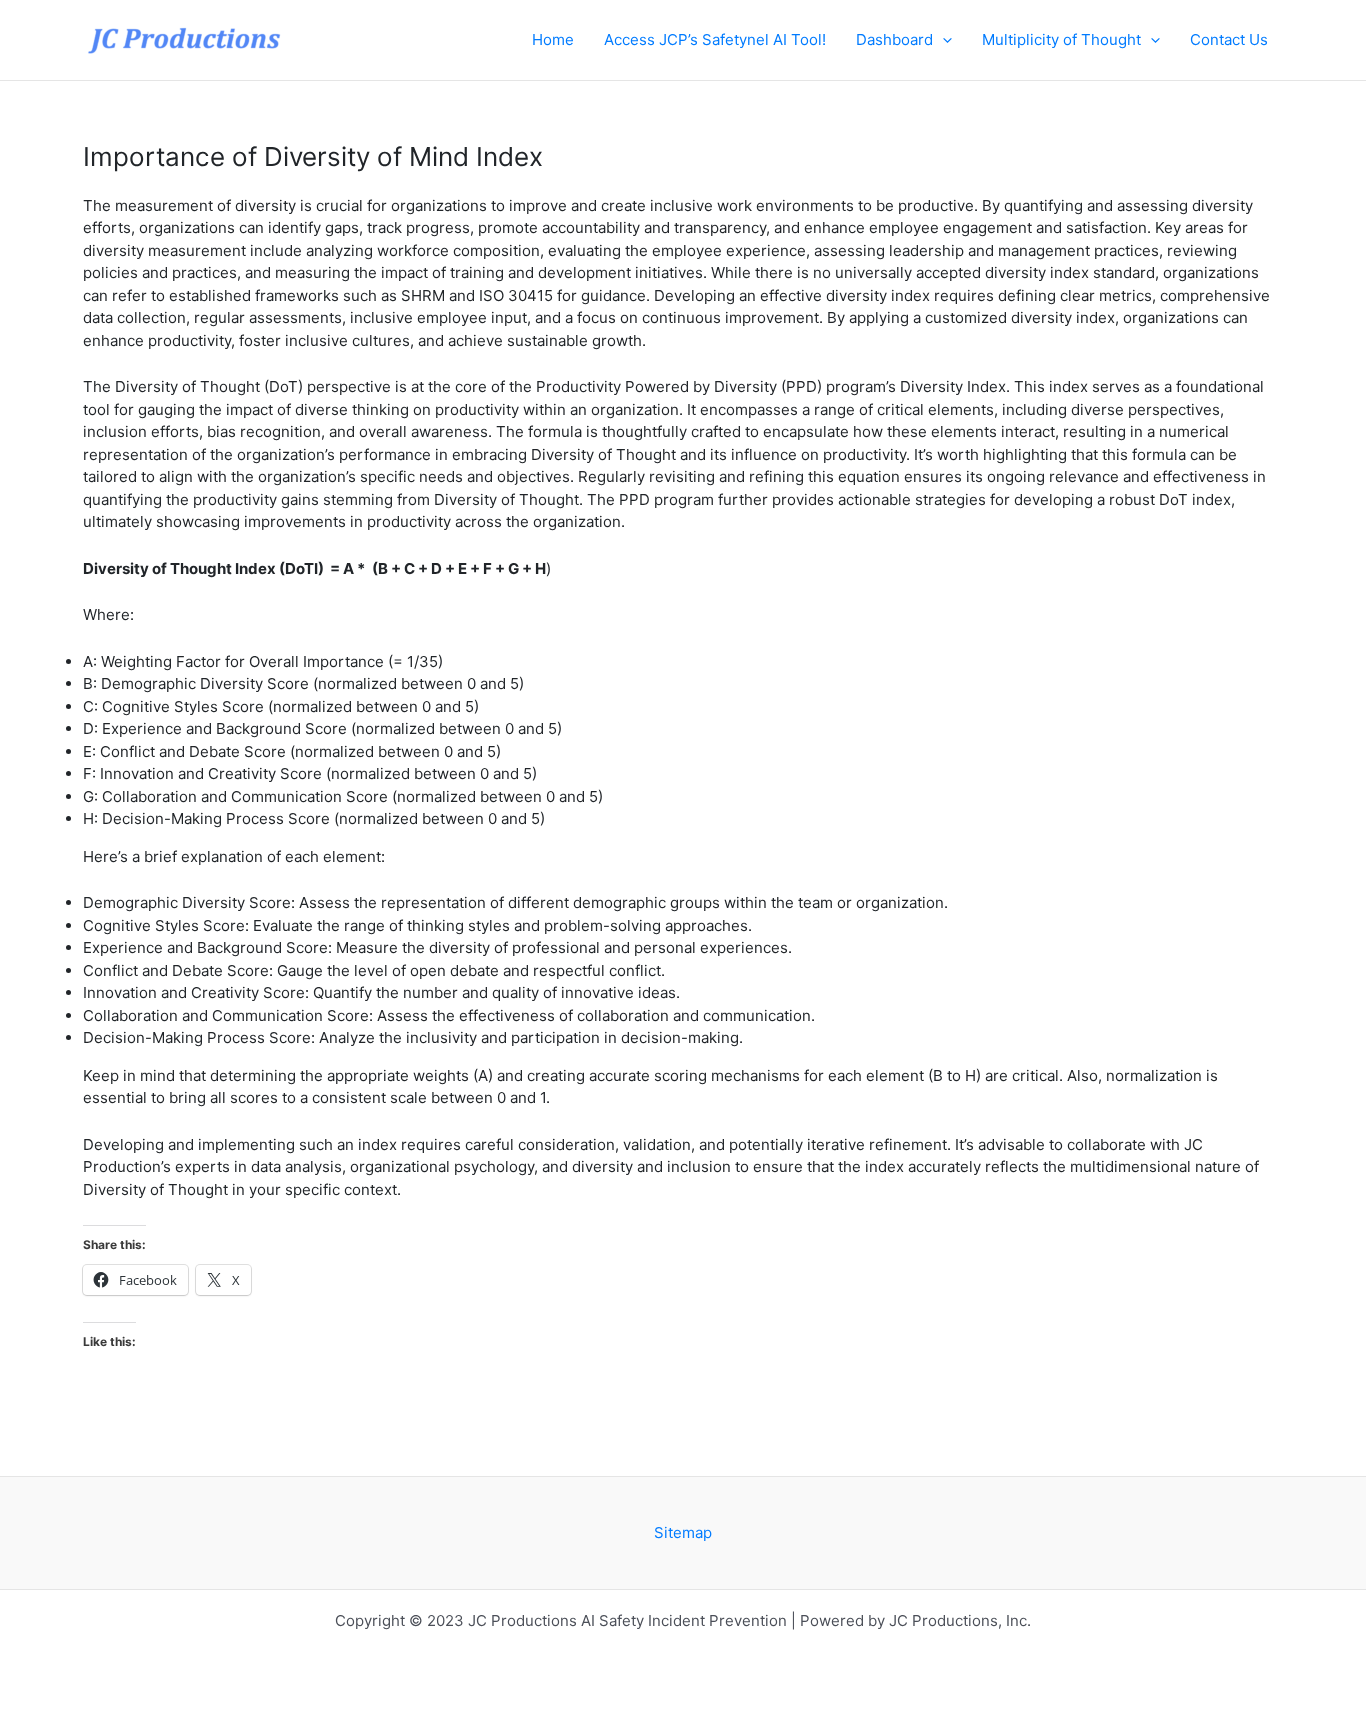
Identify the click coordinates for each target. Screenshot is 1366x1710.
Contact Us (1229, 39)
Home (553, 39)
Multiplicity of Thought (1061, 39)
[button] (942, 40)
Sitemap (683, 1532)
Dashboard (894, 39)
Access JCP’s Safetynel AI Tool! (715, 39)
